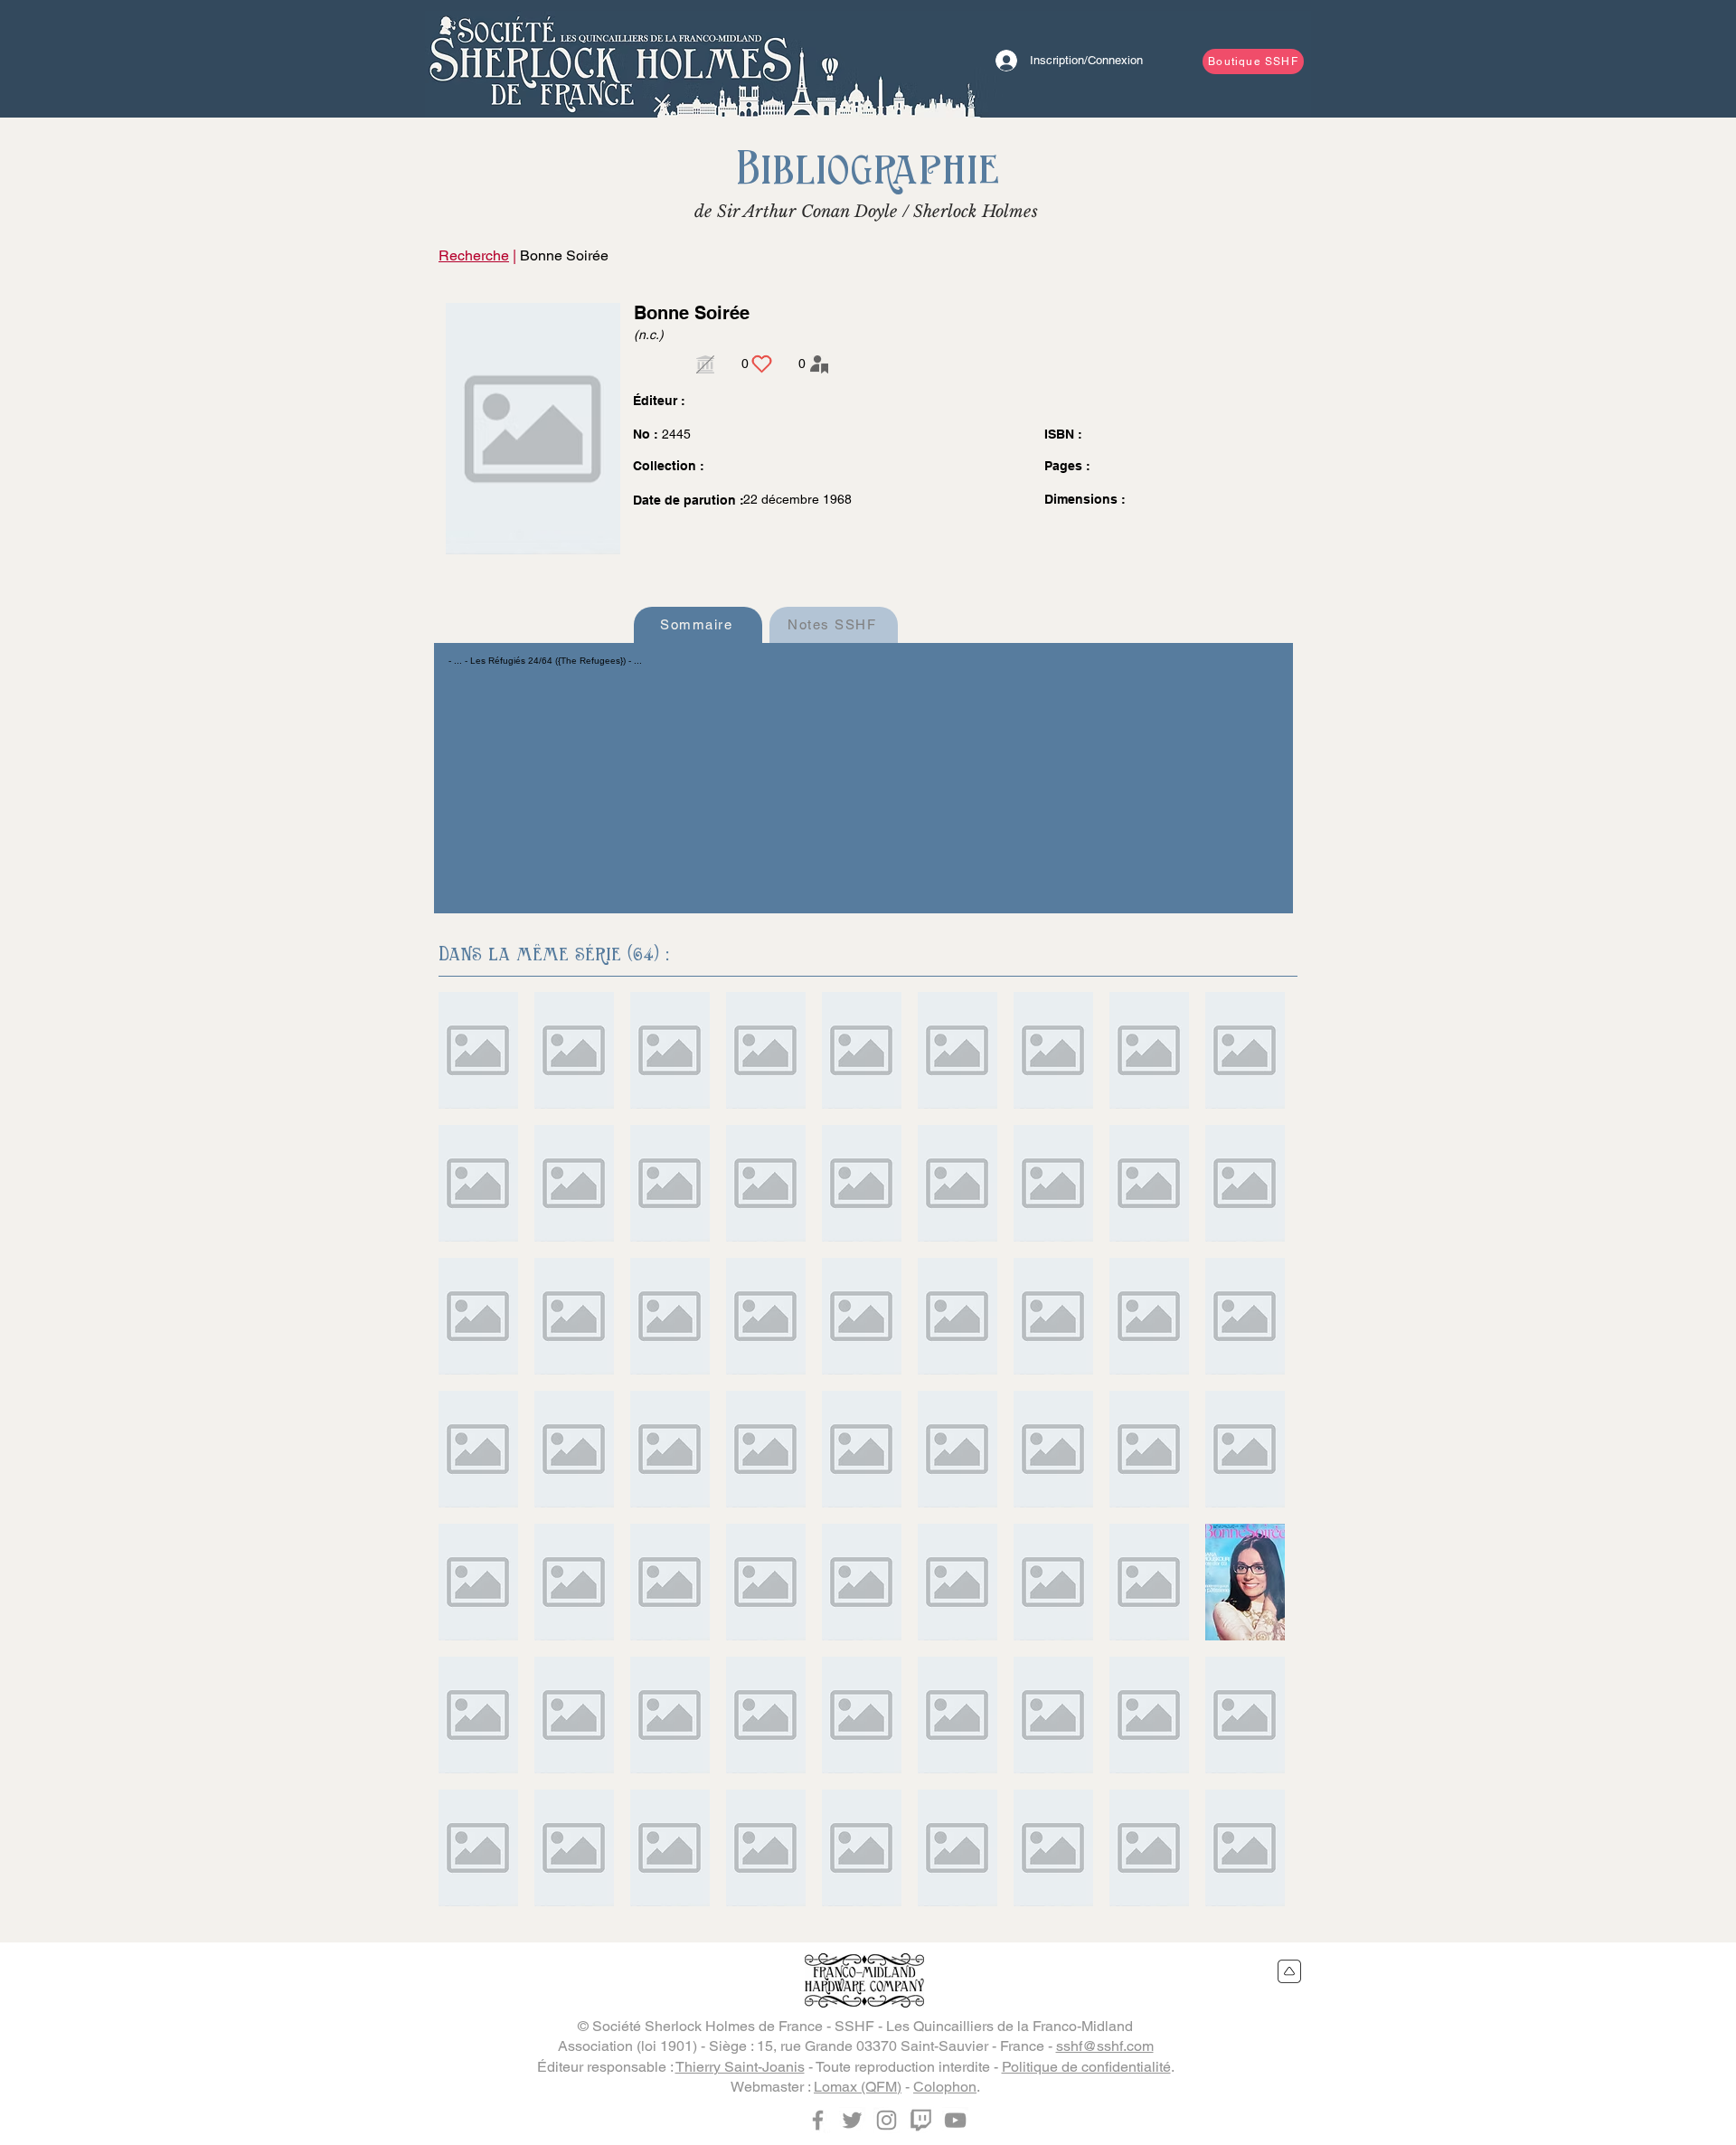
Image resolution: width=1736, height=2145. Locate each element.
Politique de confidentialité (1086, 2067)
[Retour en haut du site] (1290, 1971)
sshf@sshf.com (1105, 2046)
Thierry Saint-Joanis (740, 2067)
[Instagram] (887, 2120)
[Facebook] (818, 2120)
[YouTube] (955, 2120)
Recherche (474, 255)
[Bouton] (610, 59)
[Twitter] (852, 2120)
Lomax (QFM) (858, 2087)
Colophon (945, 2087)
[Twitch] (921, 2120)
